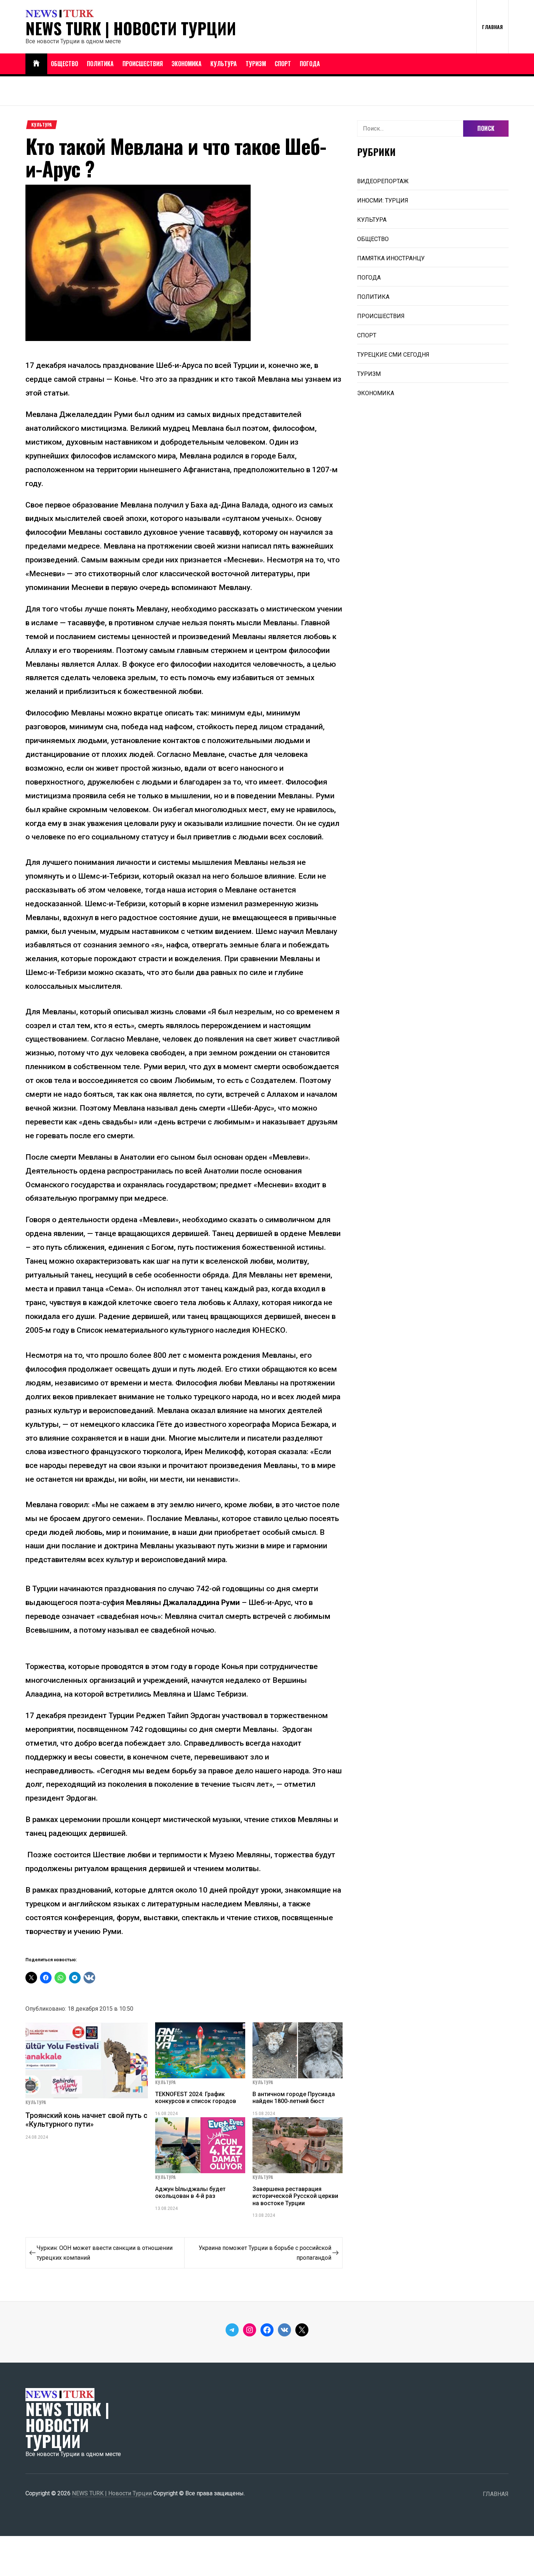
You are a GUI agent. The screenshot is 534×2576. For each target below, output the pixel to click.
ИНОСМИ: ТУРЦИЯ (383, 200)
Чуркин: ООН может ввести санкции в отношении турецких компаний (105, 2253)
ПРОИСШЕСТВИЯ (143, 64)
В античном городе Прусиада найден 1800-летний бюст (294, 2098)
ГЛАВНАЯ (492, 27)
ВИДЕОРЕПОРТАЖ (383, 181)
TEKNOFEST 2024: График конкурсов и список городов (196, 2098)
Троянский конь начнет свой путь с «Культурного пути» (86, 2120)
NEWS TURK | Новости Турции (131, 28)
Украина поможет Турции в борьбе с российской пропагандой (265, 2253)
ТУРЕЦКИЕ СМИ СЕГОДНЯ (393, 355)
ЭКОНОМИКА (187, 64)
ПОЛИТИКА (100, 64)
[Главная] (36, 64)
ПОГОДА (310, 64)
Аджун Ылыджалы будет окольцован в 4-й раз (190, 2192)
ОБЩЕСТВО (64, 64)
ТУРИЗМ (256, 64)
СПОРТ (283, 64)
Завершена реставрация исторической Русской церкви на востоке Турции (295, 2196)
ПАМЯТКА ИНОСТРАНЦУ (391, 258)
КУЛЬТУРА (224, 64)
